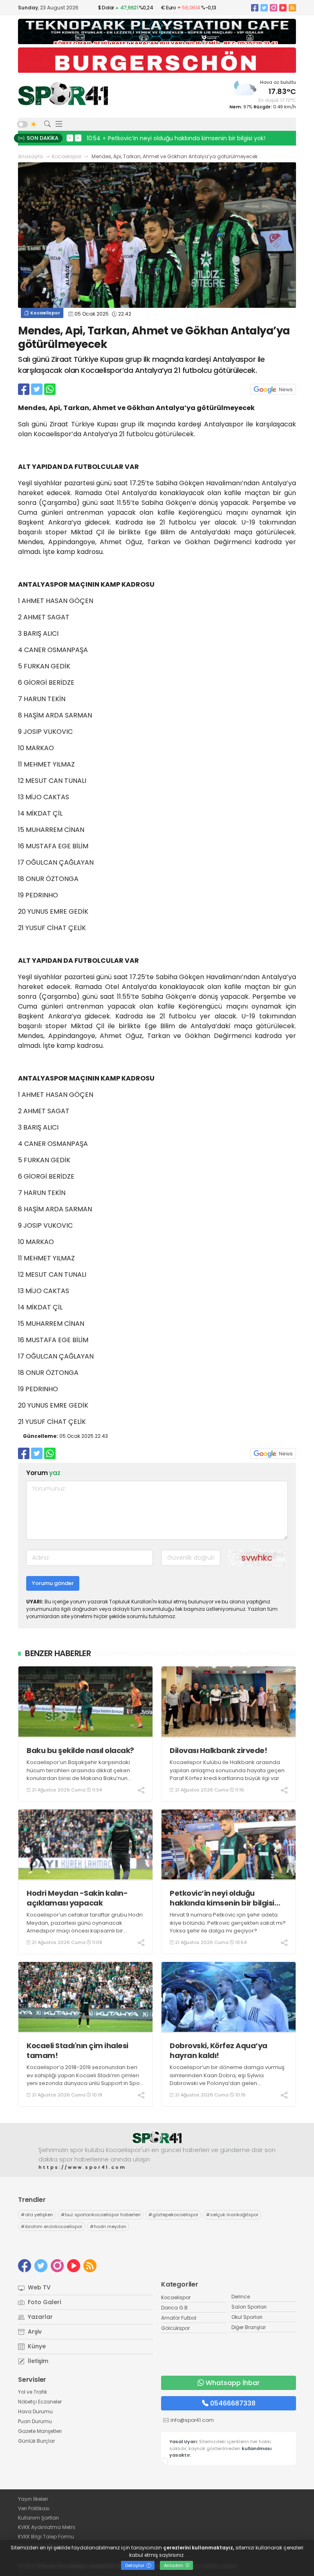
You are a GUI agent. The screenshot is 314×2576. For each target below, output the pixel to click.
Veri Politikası (34, 2508)
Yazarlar (39, 2317)
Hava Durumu (35, 2411)
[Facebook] (255, 8)
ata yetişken (37, 2215)
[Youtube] (283, 8)
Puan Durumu (35, 2421)
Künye (36, 2346)
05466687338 (233, 2403)
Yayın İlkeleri (33, 2499)
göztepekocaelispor (173, 2215)
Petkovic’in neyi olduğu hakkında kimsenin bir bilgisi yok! (222, 1898)
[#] (157, 2138)
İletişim (37, 2361)
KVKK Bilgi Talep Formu (46, 2537)
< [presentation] (70, 138)
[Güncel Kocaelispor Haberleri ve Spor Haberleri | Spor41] (63, 94)
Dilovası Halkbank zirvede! (218, 1750)
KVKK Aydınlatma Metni (47, 2527)
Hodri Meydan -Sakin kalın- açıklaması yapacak (77, 1898)
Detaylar (135, 2565)
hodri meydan (108, 2226)
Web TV (38, 2287)
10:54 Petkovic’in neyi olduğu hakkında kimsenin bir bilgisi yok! (176, 138)
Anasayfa (30, 156)
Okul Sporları (247, 2317)
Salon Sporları (249, 2307)
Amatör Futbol (179, 2318)
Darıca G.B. (175, 2308)
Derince (241, 2297)
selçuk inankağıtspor (232, 2215)
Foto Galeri (44, 2302)
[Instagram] (274, 8)
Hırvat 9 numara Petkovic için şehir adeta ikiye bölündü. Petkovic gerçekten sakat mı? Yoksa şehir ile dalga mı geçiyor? (228, 1923)
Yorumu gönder (53, 1583)
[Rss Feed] (292, 8)
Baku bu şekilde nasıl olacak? (80, 1750)
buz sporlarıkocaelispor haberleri (101, 2215)
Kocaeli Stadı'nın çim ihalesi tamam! (77, 2050)
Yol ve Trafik (33, 2392)
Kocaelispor (67, 156)
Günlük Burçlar (36, 2441)
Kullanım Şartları (38, 2518)
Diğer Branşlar (249, 2327)
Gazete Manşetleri (40, 2431)
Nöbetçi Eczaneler (40, 2402)
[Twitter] (264, 8)
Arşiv (34, 2332)
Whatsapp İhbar (233, 2383)
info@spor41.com (192, 2420)
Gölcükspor (175, 2328)
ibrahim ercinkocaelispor (52, 2226)
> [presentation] (78, 138)
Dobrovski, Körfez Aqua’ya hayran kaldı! (219, 2050)
